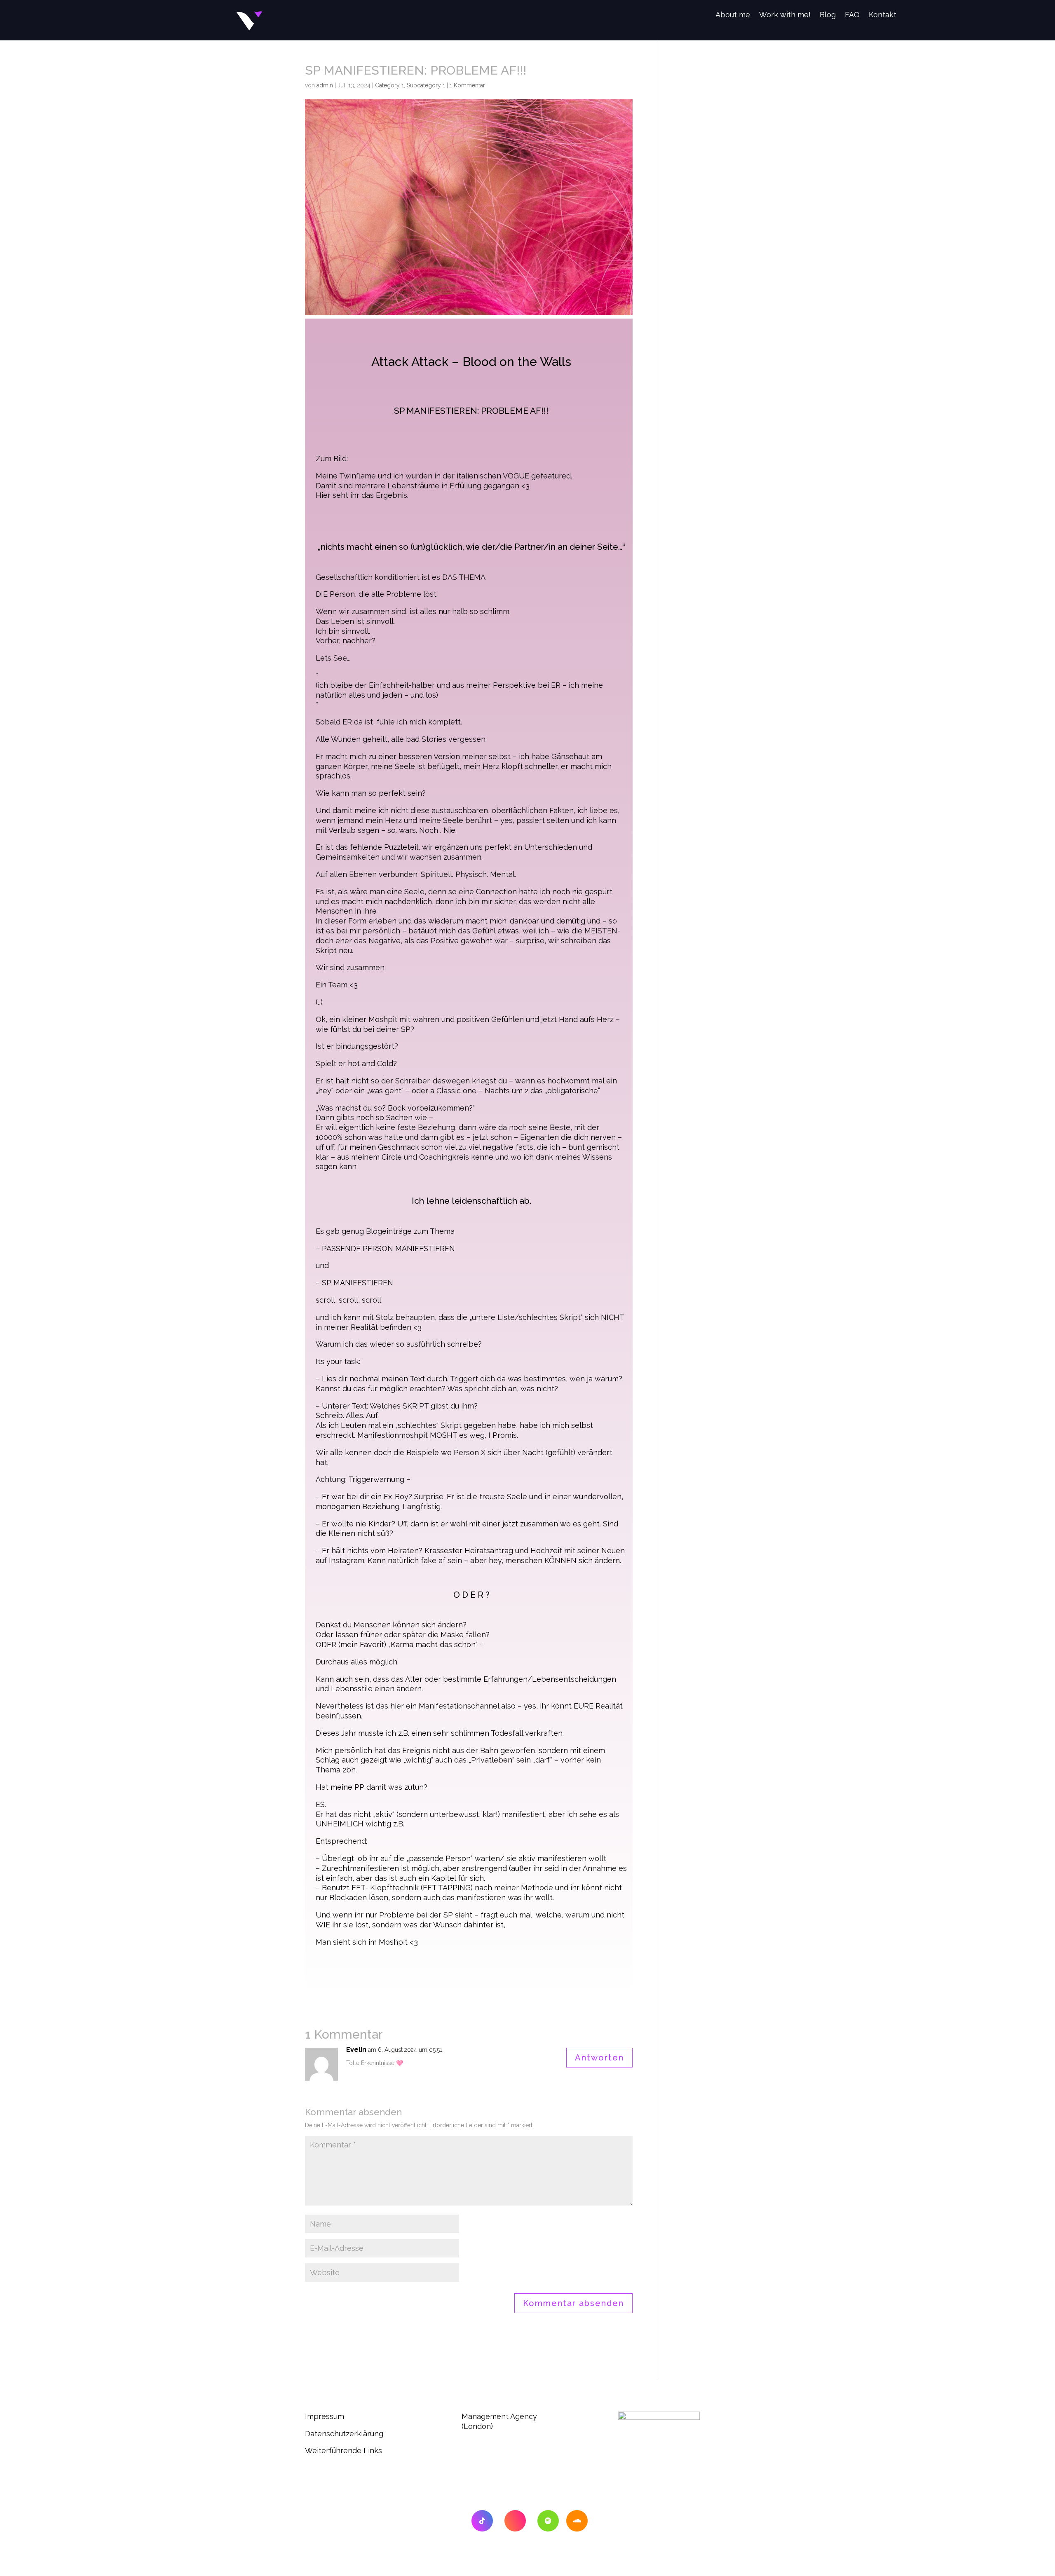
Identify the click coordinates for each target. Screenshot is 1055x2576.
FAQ (852, 15)
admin (325, 85)
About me (733, 15)
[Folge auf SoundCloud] (577, 2521)
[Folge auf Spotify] (548, 2521)
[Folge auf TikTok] (482, 2521)
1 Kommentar (467, 85)
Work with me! (785, 15)
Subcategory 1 (426, 85)
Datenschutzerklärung (344, 2434)
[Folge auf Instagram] (515, 2521)
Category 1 (389, 85)
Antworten (599, 2058)
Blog (828, 15)
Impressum (327, 2416)
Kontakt (883, 15)
